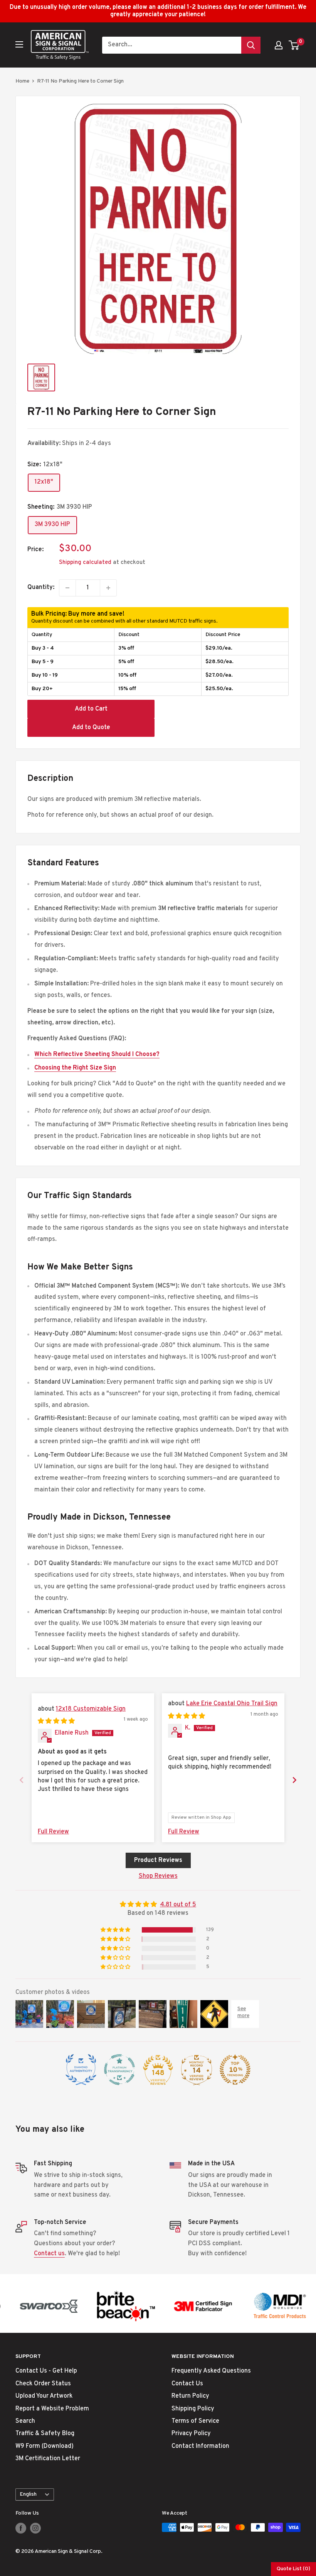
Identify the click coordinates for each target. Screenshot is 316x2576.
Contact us (49, 2254)
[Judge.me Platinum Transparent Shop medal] (119, 2070)
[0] (294, 45)
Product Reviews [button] (158, 1860)
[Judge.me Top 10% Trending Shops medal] (235, 2070)
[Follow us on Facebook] (21, 2528)
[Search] (251, 45)
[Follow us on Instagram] (35, 2528)
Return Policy (190, 2396)
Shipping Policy (193, 2409)
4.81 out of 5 (178, 1905)
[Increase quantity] (108, 588)
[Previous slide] (22, 1780)
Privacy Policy (191, 2434)
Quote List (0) (293, 2569)
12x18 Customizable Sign (91, 1709)
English (28, 2494)
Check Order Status (43, 2384)
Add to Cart (91, 709)
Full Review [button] (53, 1832)
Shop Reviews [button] (158, 1876)
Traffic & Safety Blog (45, 2434)
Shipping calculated (85, 563)
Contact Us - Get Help (46, 2371)
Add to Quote (91, 728)
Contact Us (187, 2384)
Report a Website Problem (52, 2409)
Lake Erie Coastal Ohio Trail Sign (232, 1704)
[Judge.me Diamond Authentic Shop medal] (81, 2070)
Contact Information (200, 2446)
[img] (56, 1721)
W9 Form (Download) (45, 2446)
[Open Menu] (19, 44)
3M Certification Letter (48, 2459)
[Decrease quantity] (67, 588)
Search (25, 2421)
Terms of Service (195, 2421)
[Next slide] (294, 1780)
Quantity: (41, 587)
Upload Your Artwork (44, 2396)
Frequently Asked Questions (211, 2371)
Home (22, 81)
